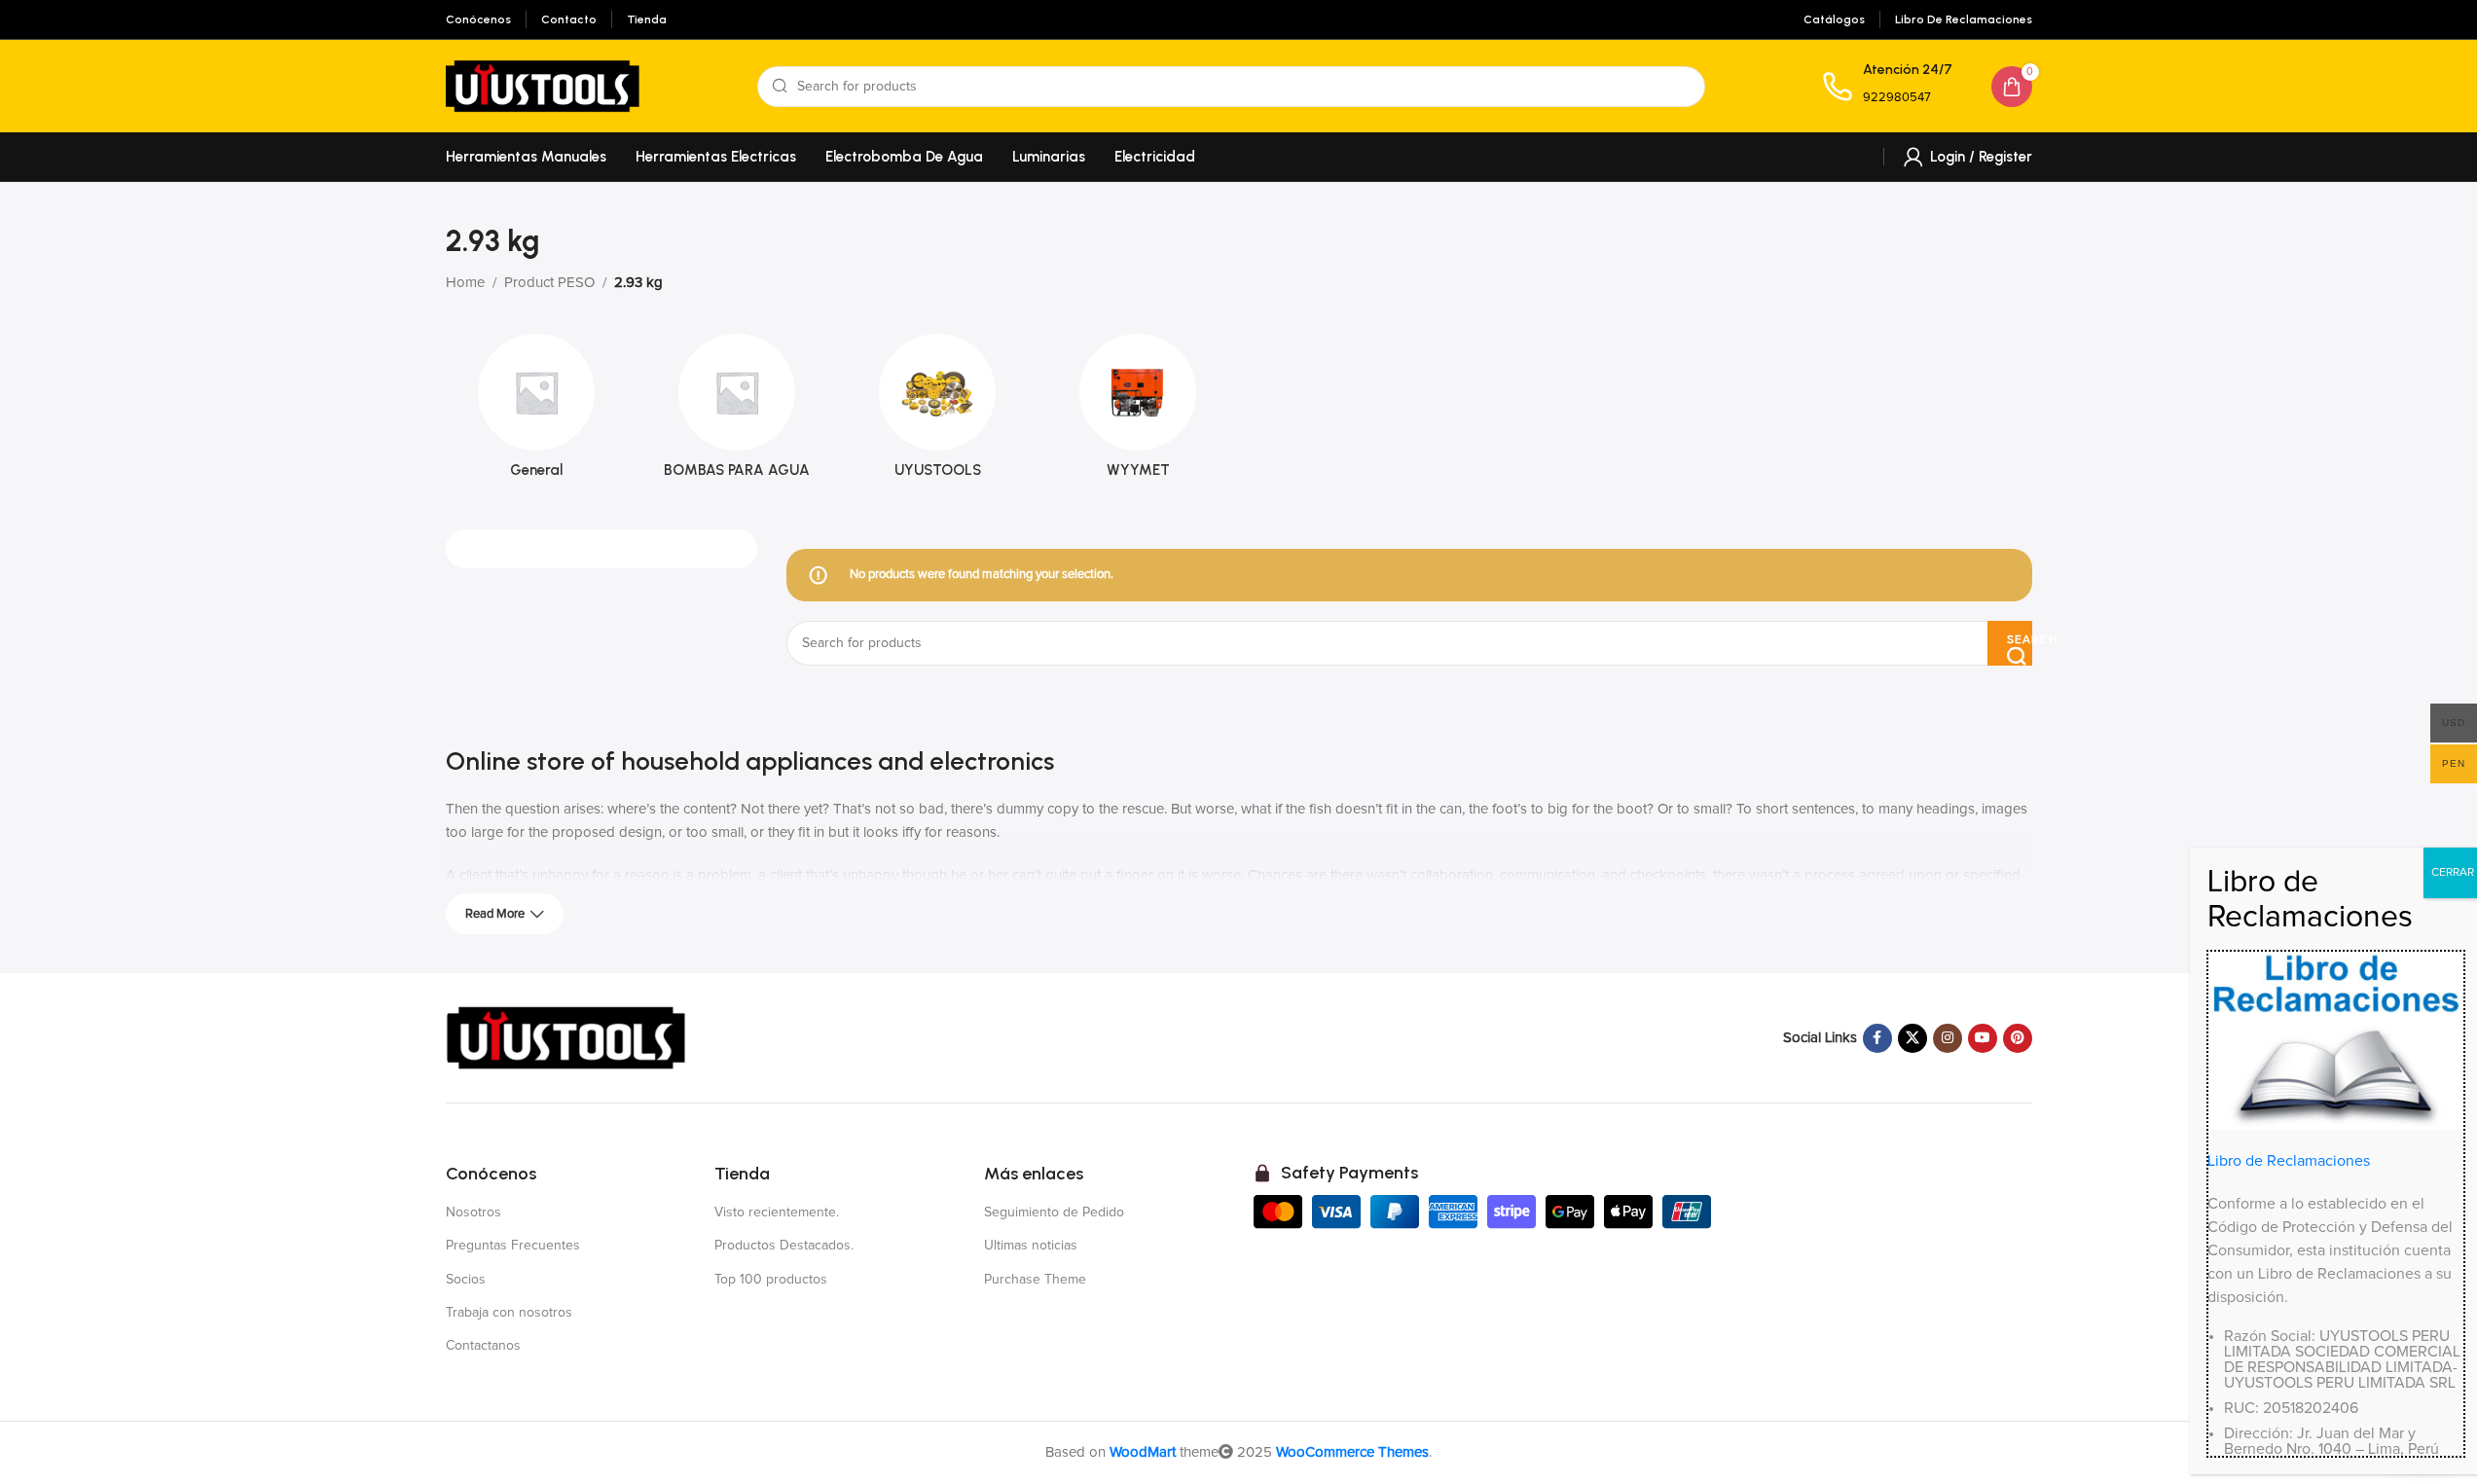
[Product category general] (536, 412)
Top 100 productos (771, 1280)
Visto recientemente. (777, 1213)
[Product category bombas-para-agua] (737, 412)
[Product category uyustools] (937, 412)
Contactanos (483, 1346)
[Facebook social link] (1877, 1038)
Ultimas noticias (1031, 1246)
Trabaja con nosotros (509, 1313)
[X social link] (1912, 1038)
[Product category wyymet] (1138, 412)
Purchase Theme (1035, 1280)
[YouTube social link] (1983, 1038)
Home (465, 283)
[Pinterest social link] (2018, 1038)
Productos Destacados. (784, 1246)
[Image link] (567, 1037)
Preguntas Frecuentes (513, 1246)
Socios (466, 1280)
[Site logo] (543, 85)
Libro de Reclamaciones (2289, 1161)
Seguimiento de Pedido (1054, 1213)
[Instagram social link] (1948, 1038)
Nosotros (474, 1213)
